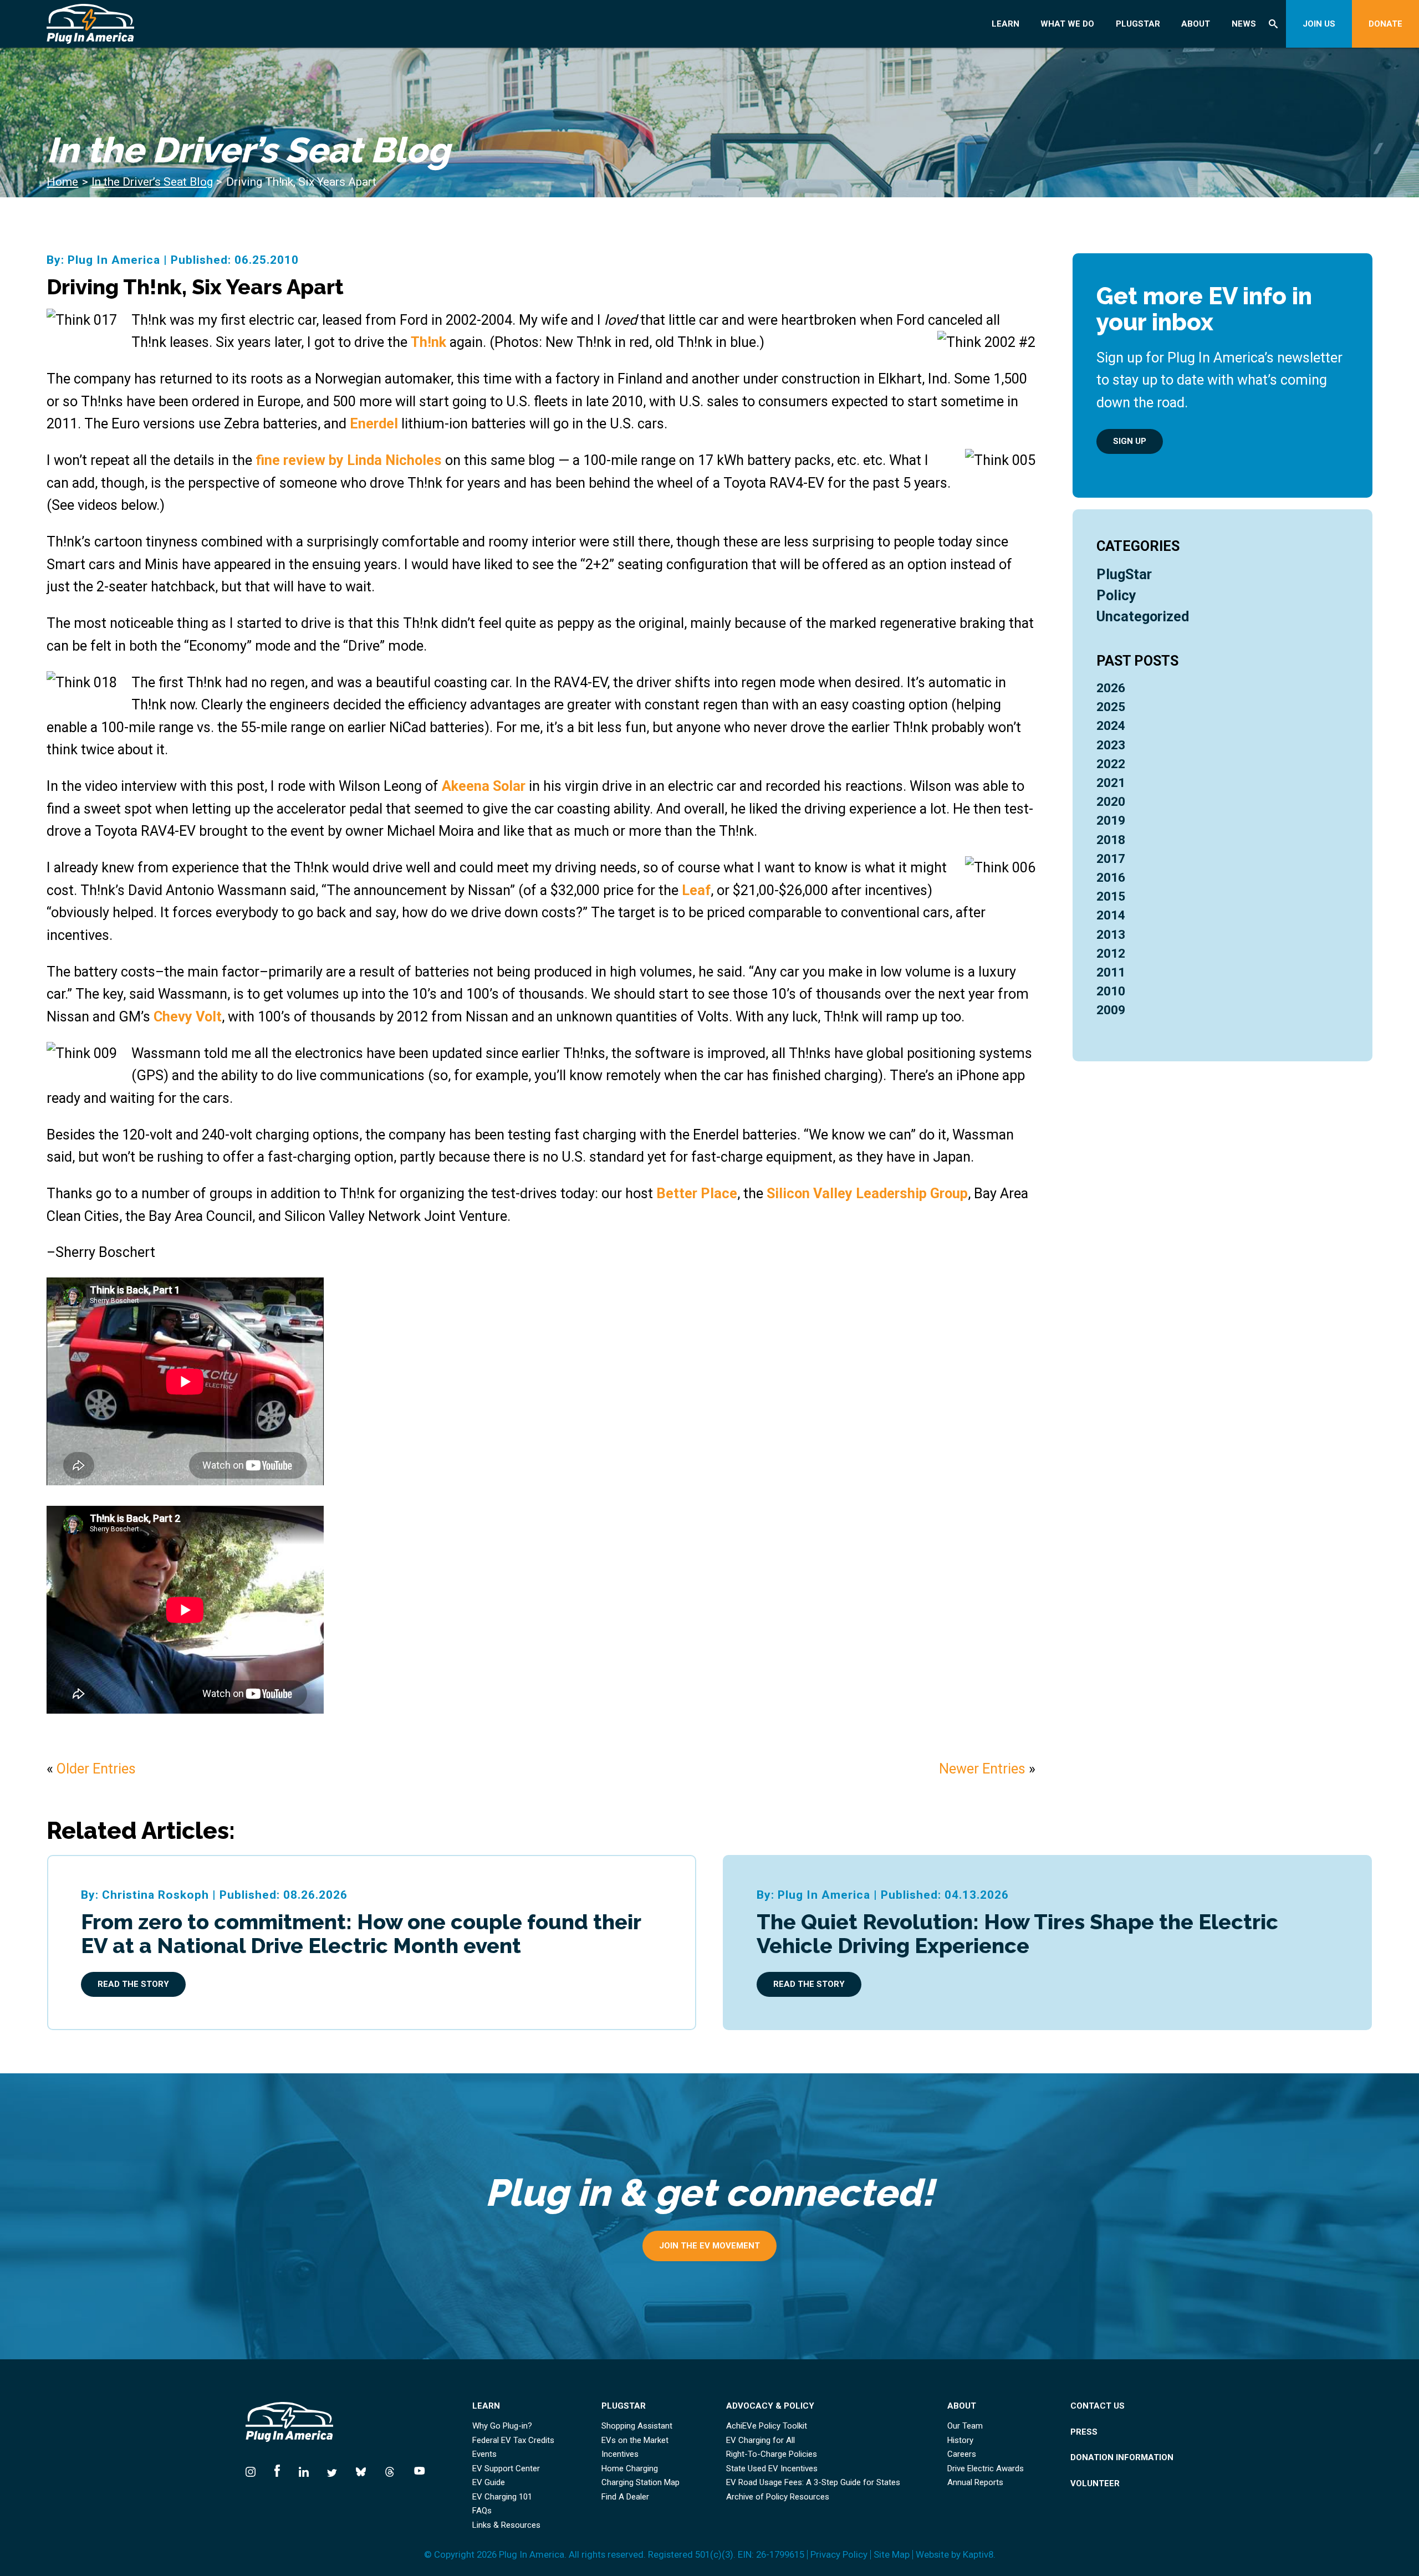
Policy (1116, 595)
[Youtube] (415, 2469)
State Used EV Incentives (772, 2469)
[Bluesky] (361, 2469)
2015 (1111, 896)
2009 (1111, 1010)
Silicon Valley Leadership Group (867, 1193)
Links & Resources (506, 2525)
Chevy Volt (188, 1016)
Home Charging (630, 2469)
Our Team (965, 2426)
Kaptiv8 (978, 2554)
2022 (1111, 764)
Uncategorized (1143, 616)
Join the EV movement (709, 2246)
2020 (1111, 802)
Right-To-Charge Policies (772, 2454)
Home (62, 182)
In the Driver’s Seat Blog (152, 182)
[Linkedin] (304, 2469)
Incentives (620, 2454)
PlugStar (1138, 24)
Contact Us (1098, 2406)
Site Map (892, 2555)
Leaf (696, 890)
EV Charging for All (760, 2440)
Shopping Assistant (637, 2426)
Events (484, 2454)
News (1244, 24)
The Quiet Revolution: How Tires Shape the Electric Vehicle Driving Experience (1017, 1934)
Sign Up (1130, 441)
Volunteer (1095, 2484)
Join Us (1319, 24)
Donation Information (1122, 2458)
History (960, 2440)
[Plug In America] (161, 24)
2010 (1111, 991)
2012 (1111, 954)
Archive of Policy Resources (778, 2497)
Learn (1005, 24)
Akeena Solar (484, 786)
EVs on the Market (635, 2440)
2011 (1111, 972)
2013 (1111, 935)
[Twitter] (332, 2469)
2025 (1111, 707)
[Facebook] (277, 2469)
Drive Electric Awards (986, 2469)
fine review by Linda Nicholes (349, 460)
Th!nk (428, 342)
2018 (1111, 840)
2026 (1111, 688)
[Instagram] (255, 2469)
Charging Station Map (640, 2483)
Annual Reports (975, 2483)
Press (1084, 2432)
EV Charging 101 (502, 2497)
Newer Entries (982, 1769)
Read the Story (133, 1984)
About (1196, 24)
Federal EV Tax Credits (513, 2440)
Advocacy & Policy (770, 2406)
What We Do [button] (1067, 24)
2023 (1111, 745)
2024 (1111, 726)
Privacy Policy (839, 2555)
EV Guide (489, 2483)
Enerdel (376, 423)
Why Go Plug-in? (502, 2426)
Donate (1385, 24)
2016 (1111, 878)
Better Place (697, 1193)
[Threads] (390, 2469)
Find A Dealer (625, 2497)
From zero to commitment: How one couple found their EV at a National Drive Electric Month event (361, 1934)
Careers (962, 2454)
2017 (1111, 859)
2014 (1111, 915)
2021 (1111, 783)
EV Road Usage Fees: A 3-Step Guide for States (813, 2483)
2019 (1111, 821)
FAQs (482, 2511)
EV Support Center (506, 2469)
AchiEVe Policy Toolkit (767, 2426)
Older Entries (96, 1769)
